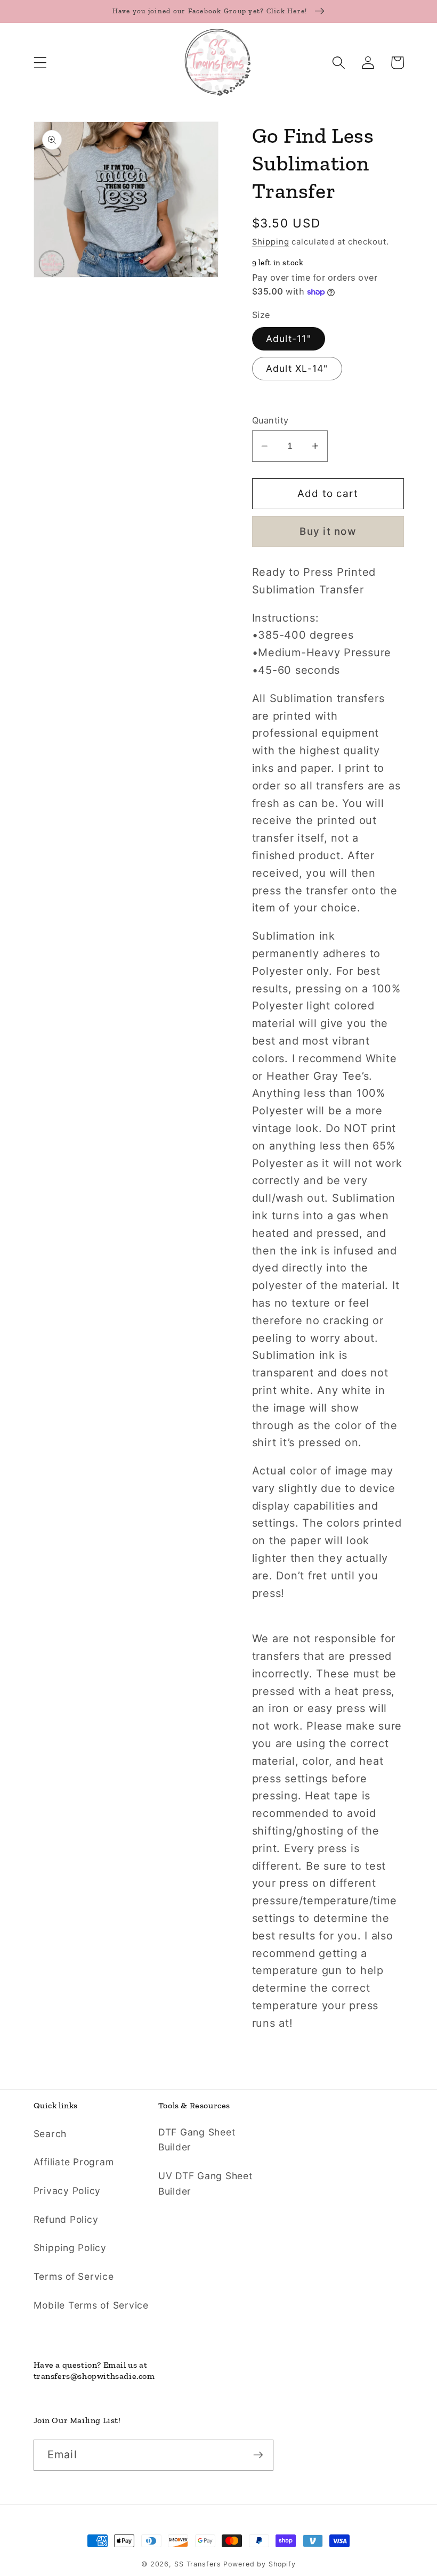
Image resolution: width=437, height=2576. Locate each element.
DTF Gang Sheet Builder (197, 2140)
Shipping (271, 242)
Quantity (270, 420)
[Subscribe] (258, 2455)
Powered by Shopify (260, 2564)
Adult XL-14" (297, 368)
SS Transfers (198, 2564)
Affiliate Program (74, 2162)
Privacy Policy (67, 2191)
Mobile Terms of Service (91, 2305)
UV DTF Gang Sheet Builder (205, 2183)
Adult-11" (289, 339)
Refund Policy (66, 2219)
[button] (40, 63)
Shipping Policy (70, 2248)
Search (50, 2134)
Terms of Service (74, 2276)
